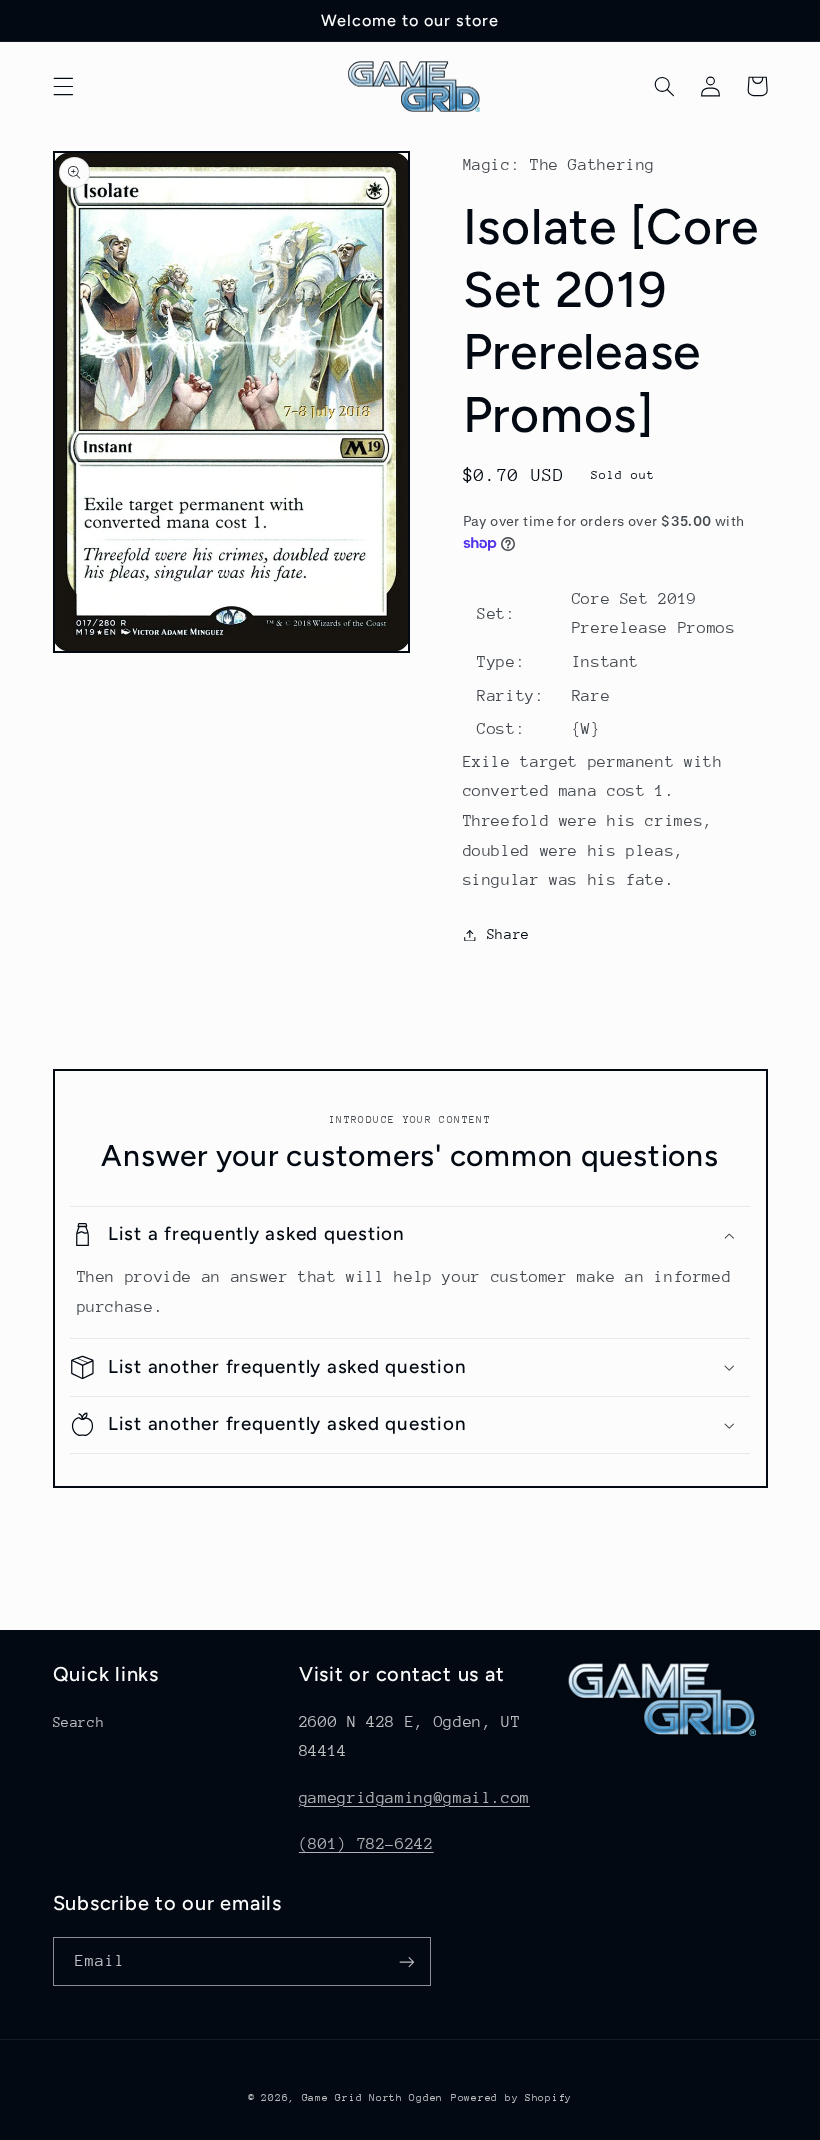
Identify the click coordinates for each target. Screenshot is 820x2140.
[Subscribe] (406, 1961)
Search (79, 1722)
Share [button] (508, 934)
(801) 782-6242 (366, 1844)
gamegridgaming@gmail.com (414, 1798)
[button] (63, 86)
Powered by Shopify (511, 2098)
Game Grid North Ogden (372, 2098)
